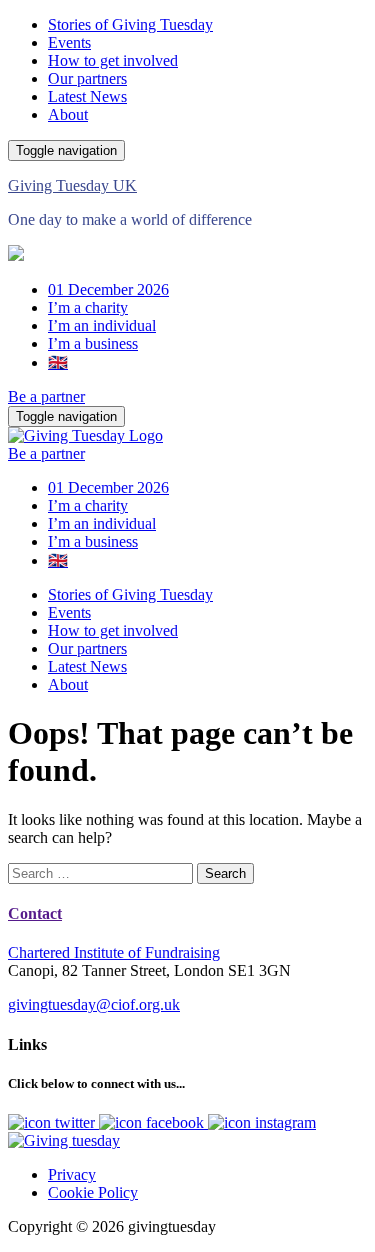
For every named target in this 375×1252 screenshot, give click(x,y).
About (68, 114)
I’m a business (93, 343)
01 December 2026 (108, 289)
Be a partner (46, 396)
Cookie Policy (93, 1192)
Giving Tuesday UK (72, 185)
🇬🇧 (58, 362)
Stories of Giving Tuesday (130, 24)
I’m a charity (88, 307)
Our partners (87, 78)
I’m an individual (102, 325)
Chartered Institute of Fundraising (114, 952)
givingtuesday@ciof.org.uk (94, 1004)
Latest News (87, 96)
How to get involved (113, 60)
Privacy (72, 1174)
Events (69, 42)
